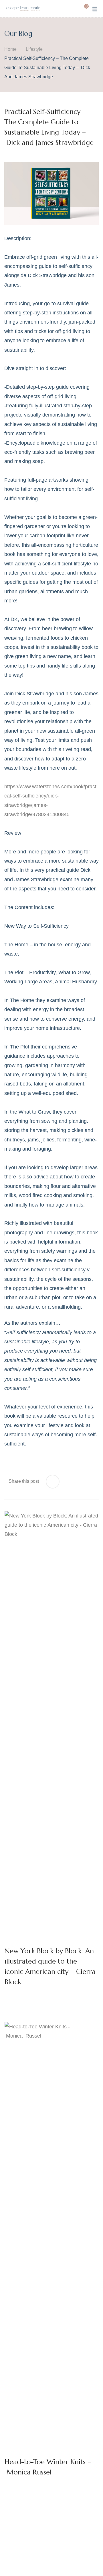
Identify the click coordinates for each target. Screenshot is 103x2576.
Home (10, 49)
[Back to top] (87, 2560)
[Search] (73, 9)
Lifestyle (34, 49)
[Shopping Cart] (82, 9)
